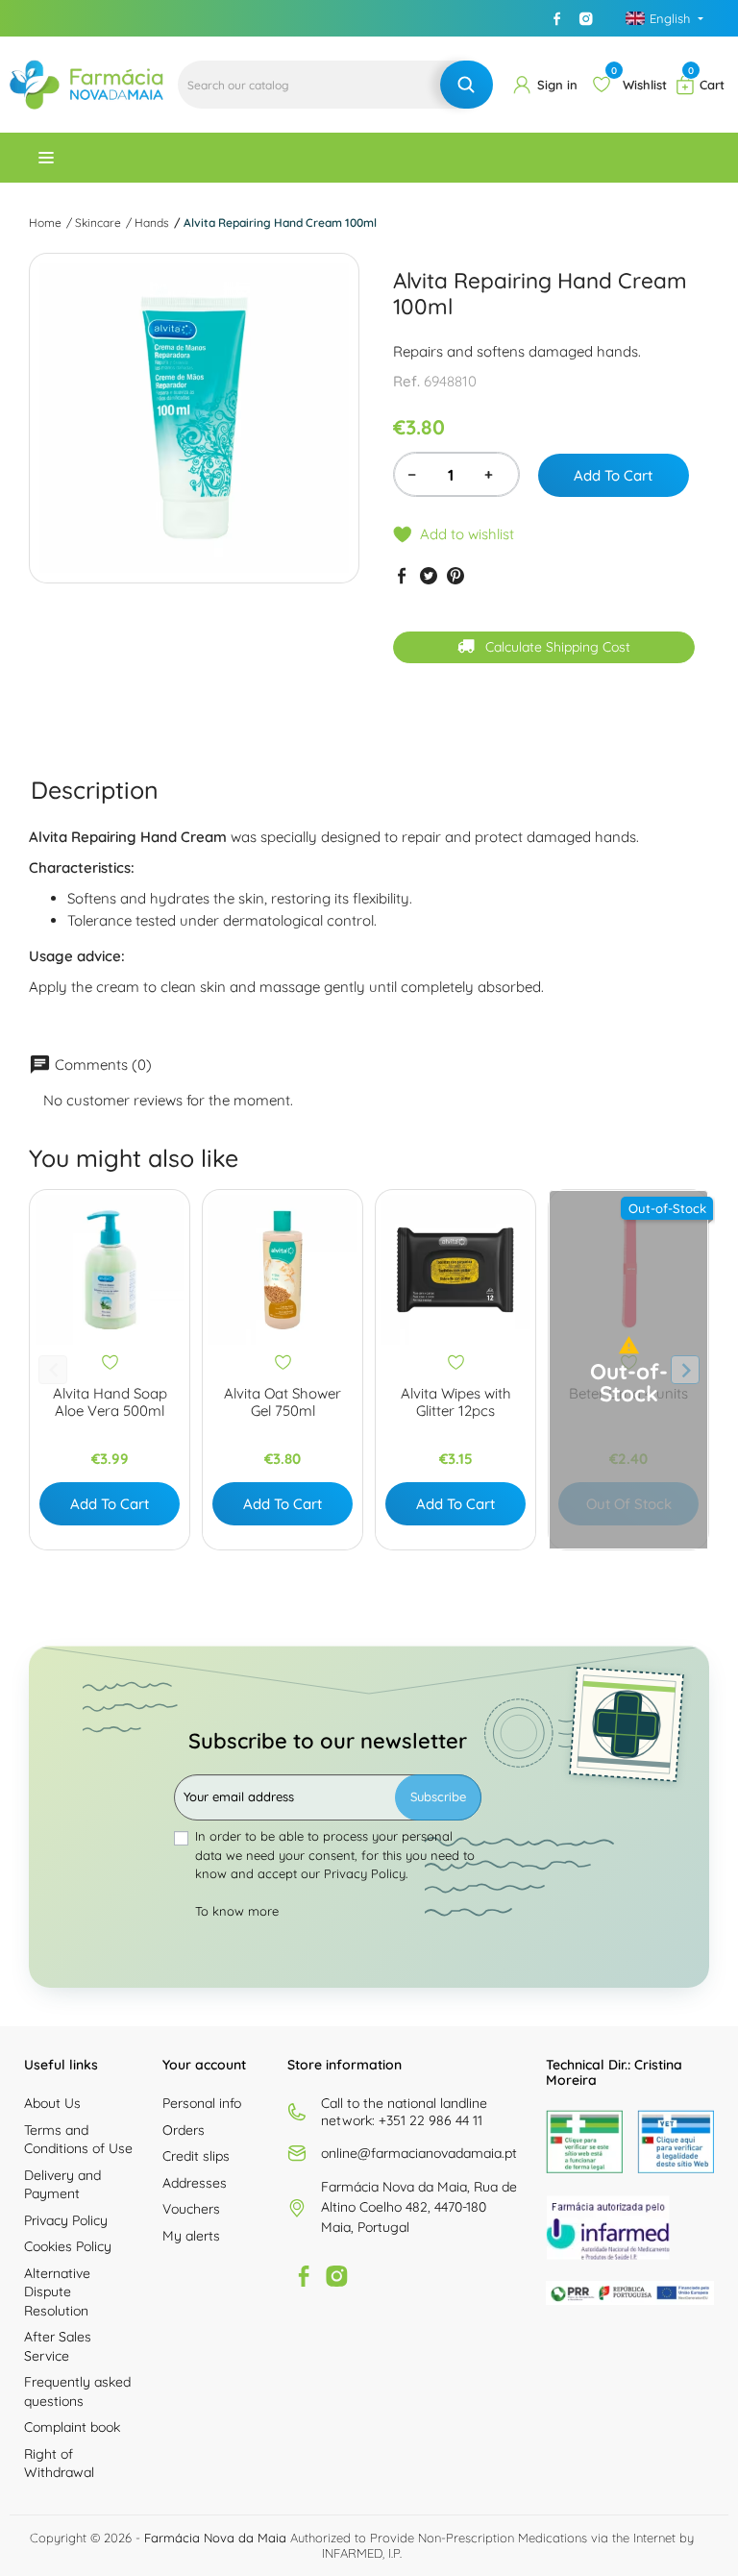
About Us (52, 2103)
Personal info (202, 2103)
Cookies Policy (68, 2246)
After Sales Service (58, 2346)
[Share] (402, 576)
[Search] (467, 85)
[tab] (95, 790)
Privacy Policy (66, 2220)
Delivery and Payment (62, 2185)
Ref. (406, 381)
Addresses (195, 2183)
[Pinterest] (455, 576)
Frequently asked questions (77, 2391)
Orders (184, 2130)
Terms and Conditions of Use (78, 2140)
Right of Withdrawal (59, 2464)
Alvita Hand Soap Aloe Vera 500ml (110, 1402)
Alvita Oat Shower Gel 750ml (283, 1402)
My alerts (191, 2236)
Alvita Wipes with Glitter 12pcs (456, 1402)
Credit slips (196, 2156)
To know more (237, 1911)
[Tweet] (429, 576)
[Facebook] (557, 18)
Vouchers (191, 2209)
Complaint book (72, 2427)
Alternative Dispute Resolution (57, 2292)
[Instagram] (586, 18)
